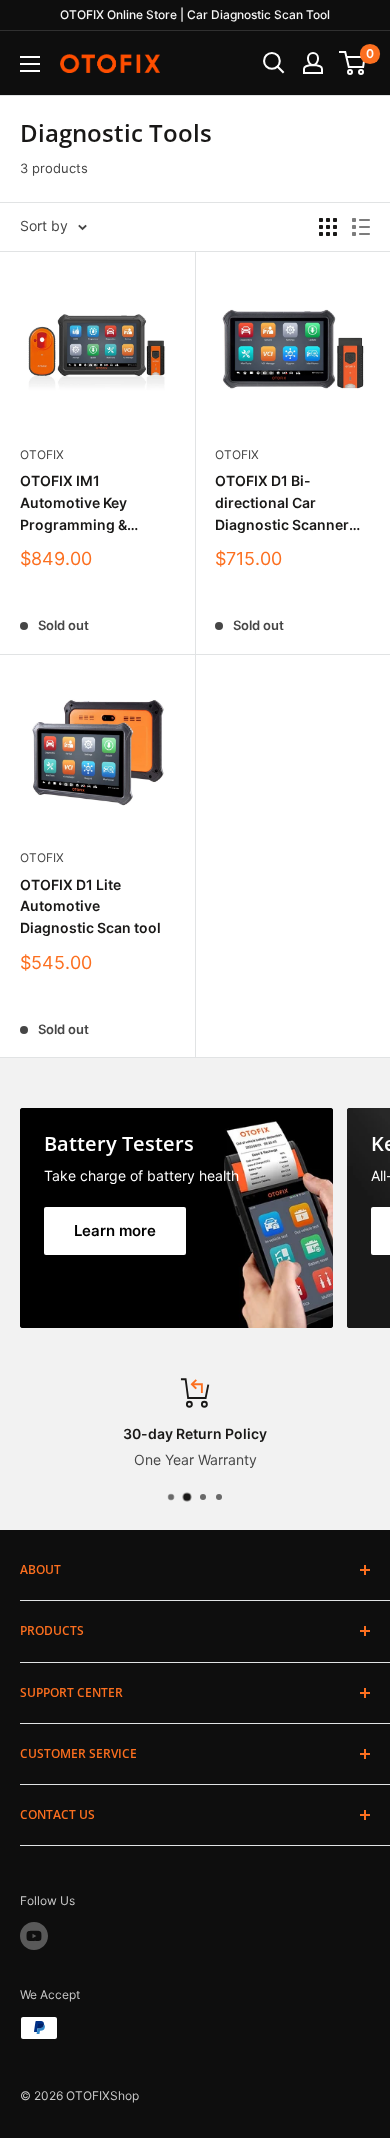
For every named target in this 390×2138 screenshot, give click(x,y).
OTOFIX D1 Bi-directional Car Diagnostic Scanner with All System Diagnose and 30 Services (282, 503)
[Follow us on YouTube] (34, 1936)
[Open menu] (30, 64)
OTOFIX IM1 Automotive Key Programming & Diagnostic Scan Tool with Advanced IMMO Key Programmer (93, 503)
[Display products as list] (361, 227)
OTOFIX (42, 454)
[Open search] (274, 63)
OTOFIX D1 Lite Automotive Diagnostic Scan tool (90, 906)
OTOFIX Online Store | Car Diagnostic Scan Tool (195, 14)
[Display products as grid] (328, 227)
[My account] (313, 63)
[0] (353, 63)
